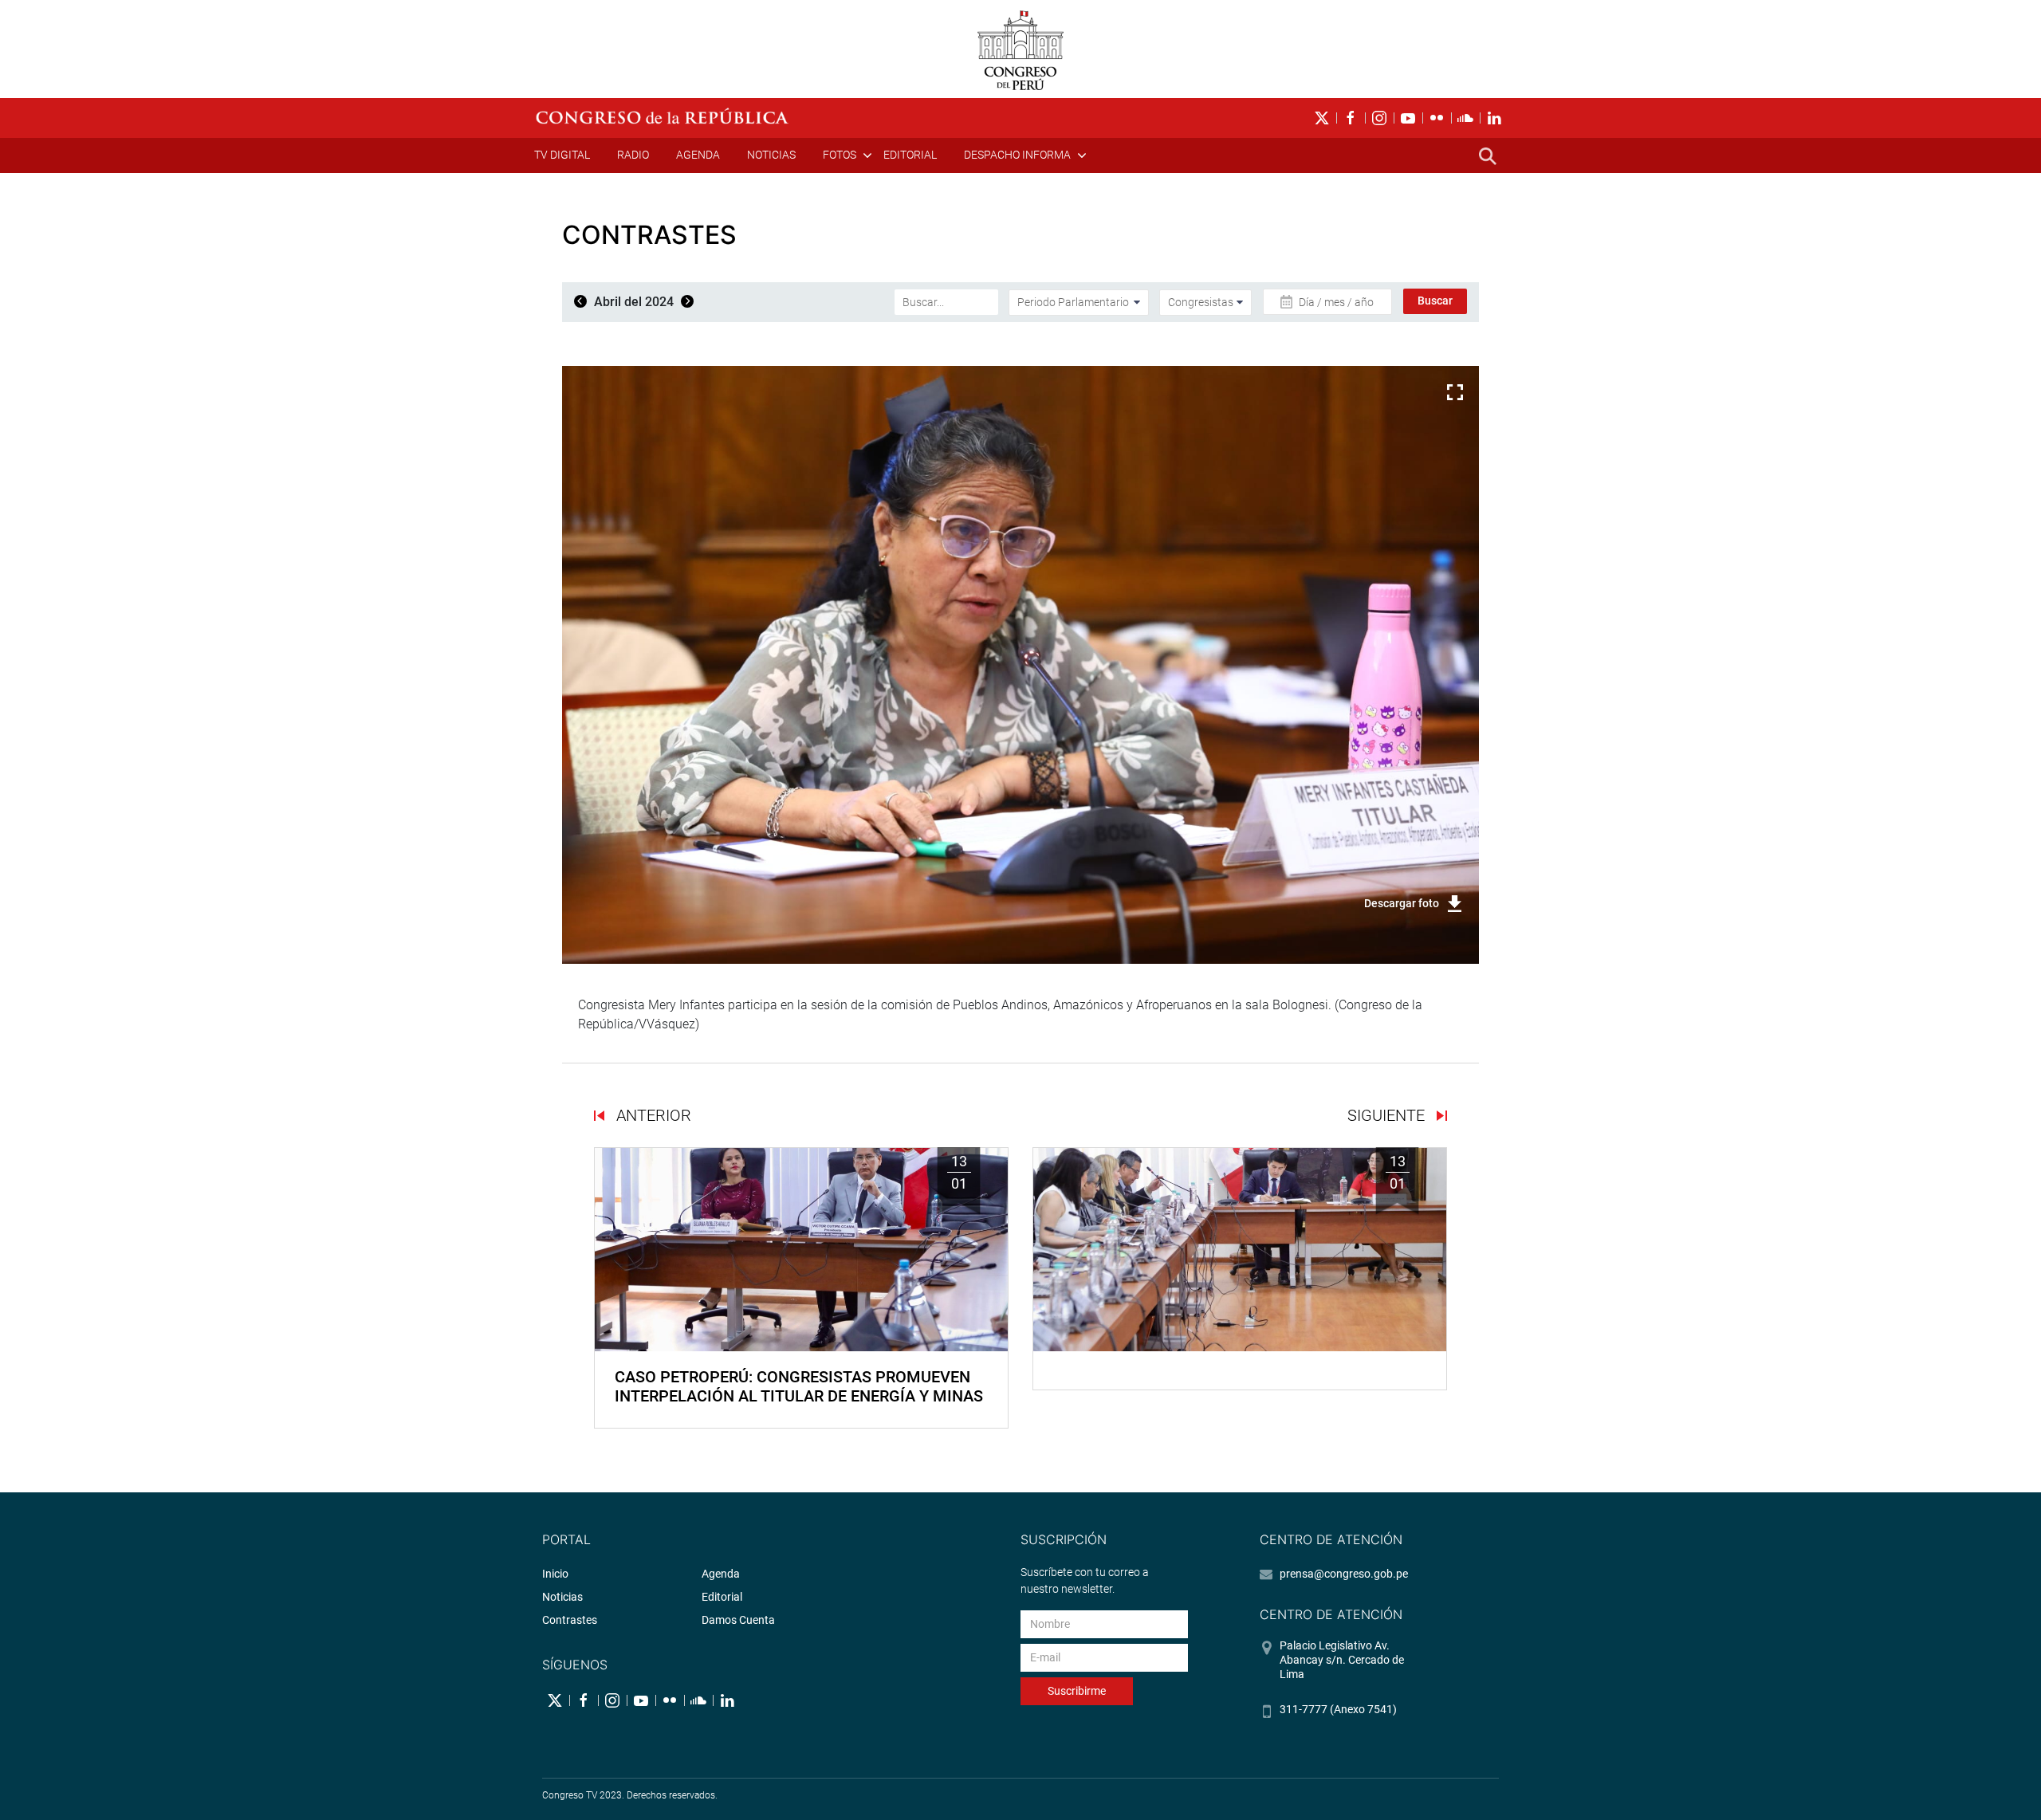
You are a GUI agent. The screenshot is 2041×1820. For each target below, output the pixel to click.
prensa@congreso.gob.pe (1344, 1574)
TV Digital (562, 155)
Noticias (771, 155)
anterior (652, 1115)
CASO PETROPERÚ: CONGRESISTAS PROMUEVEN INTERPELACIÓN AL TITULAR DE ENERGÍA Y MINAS (799, 1386)
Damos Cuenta (738, 1620)
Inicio (555, 1574)
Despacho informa (1017, 155)
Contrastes (570, 1620)
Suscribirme (1077, 1691)
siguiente (1388, 1115)
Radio (633, 155)
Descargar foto (1402, 903)
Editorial (910, 155)
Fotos (840, 155)
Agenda (698, 155)
